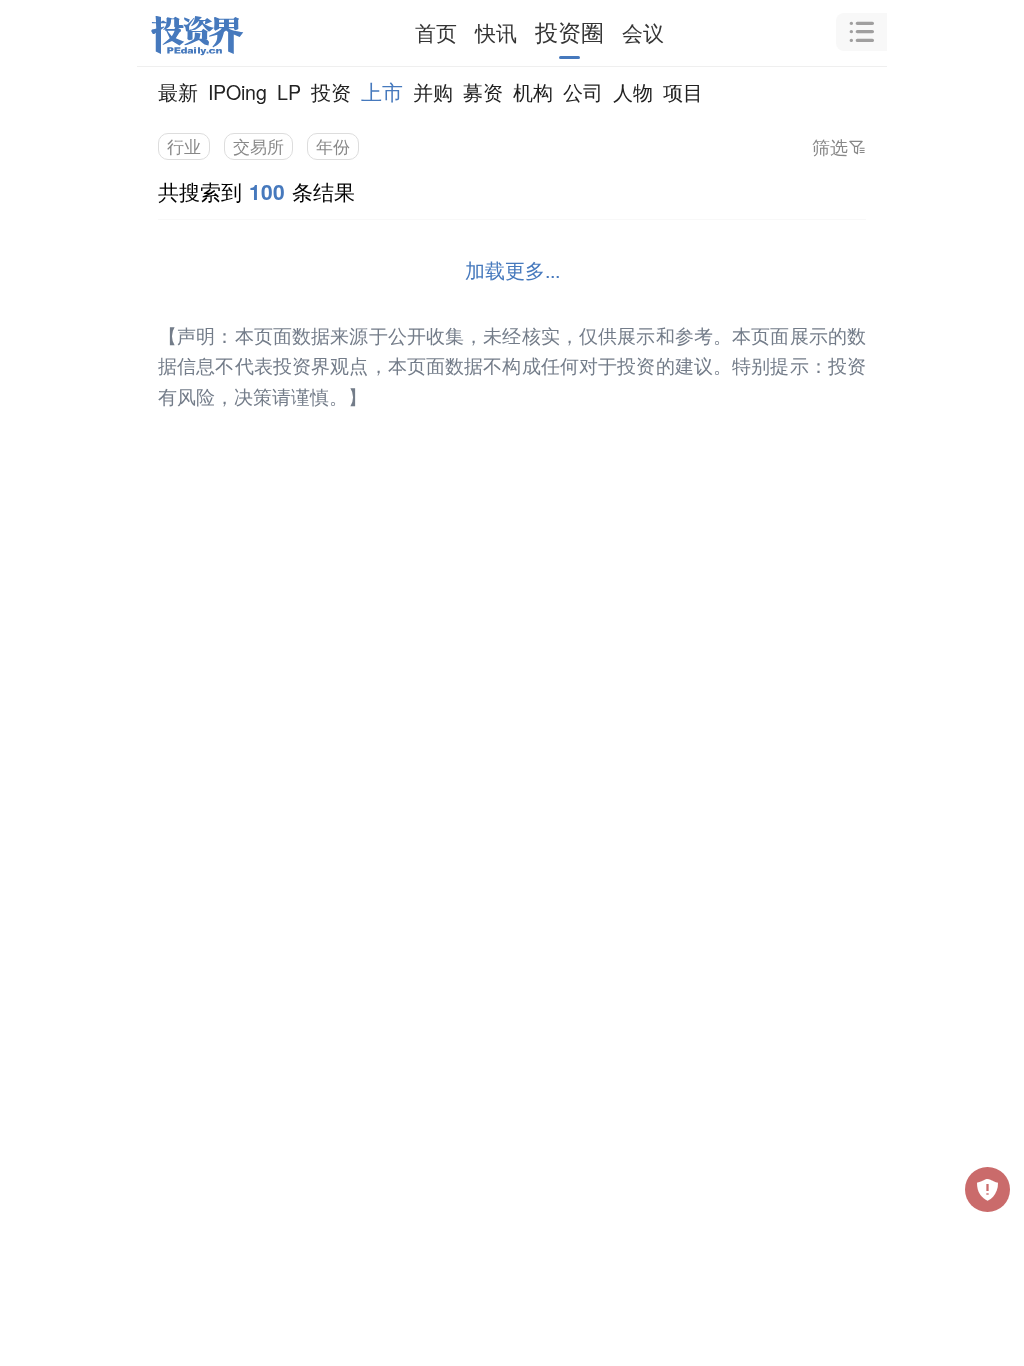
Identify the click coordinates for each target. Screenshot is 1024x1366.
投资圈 (569, 31)
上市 (382, 91)
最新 (178, 91)
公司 (583, 91)
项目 (683, 91)
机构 (533, 91)
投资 (331, 91)
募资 (483, 91)
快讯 (496, 32)
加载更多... (512, 269)
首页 (436, 32)
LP (289, 91)
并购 (433, 91)
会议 (643, 32)
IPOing (237, 91)
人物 (633, 91)
